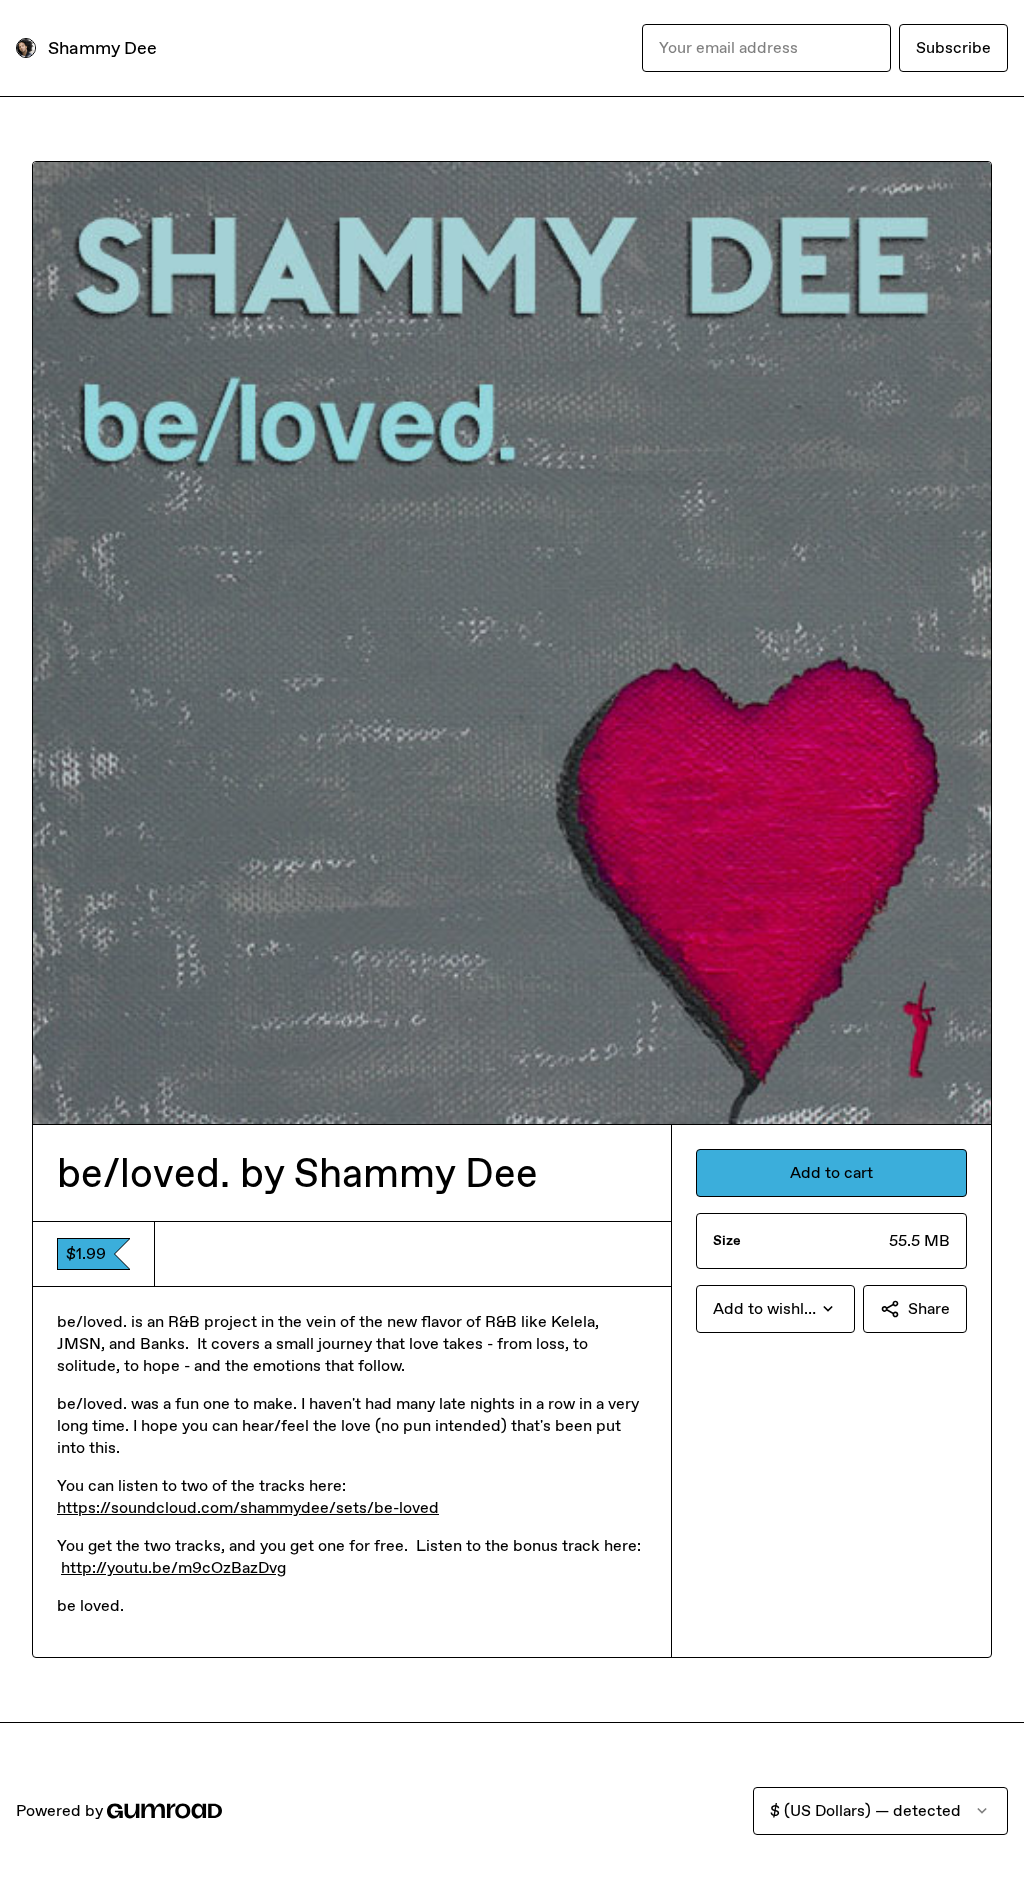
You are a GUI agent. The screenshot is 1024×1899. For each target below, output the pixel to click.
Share (929, 1308)
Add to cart (831, 1172)
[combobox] (775, 1309)
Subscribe (953, 47)
